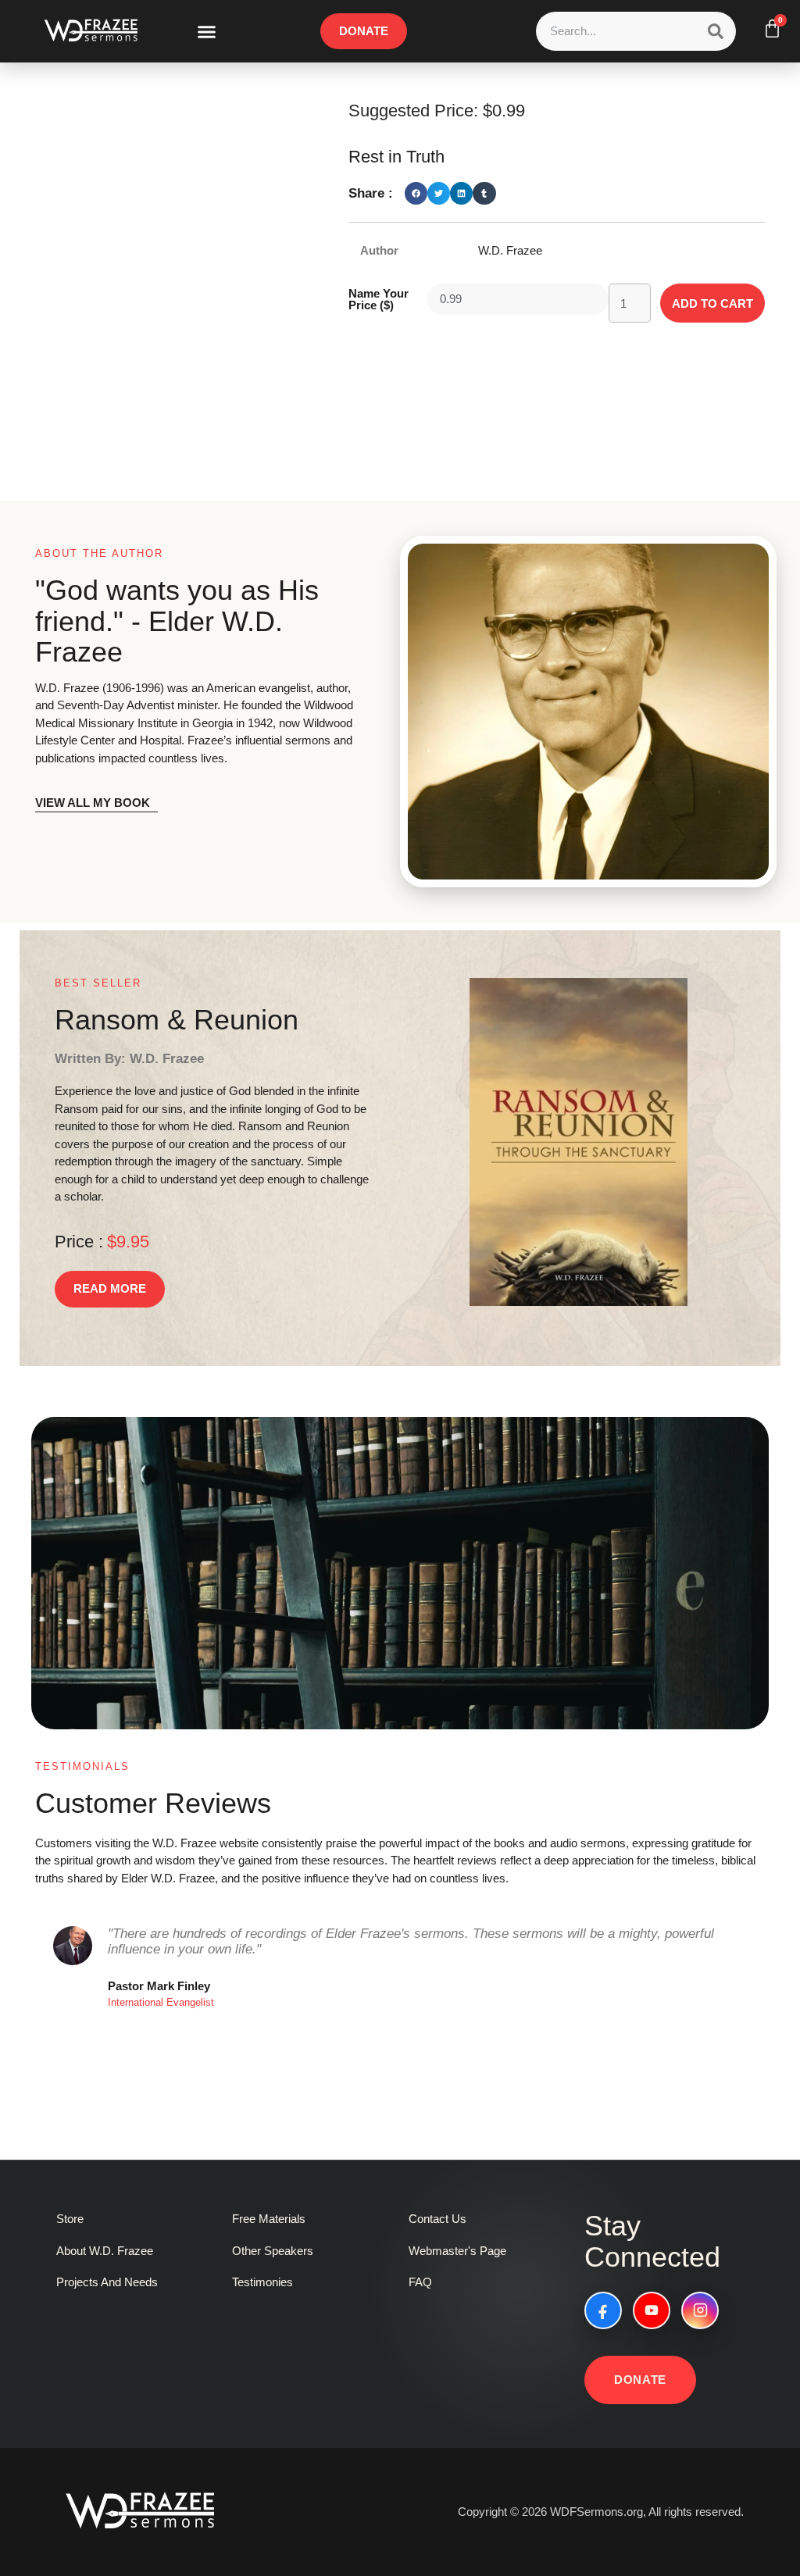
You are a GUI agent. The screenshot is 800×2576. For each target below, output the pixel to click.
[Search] (716, 31)
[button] (207, 31)
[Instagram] (700, 2310)
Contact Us (437, 2219)
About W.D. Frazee (105, 2251)
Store (70, 2219)
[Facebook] (603, 2310)
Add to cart (712, 303)
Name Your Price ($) (379, 299)
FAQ (420, 2282)
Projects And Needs (107, 2282)
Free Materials (269, 2219)
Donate (640, 2380)
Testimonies (262, 2282)
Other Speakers (273, 2251)
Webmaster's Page (457, 2251)
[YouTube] (652, 2310)
